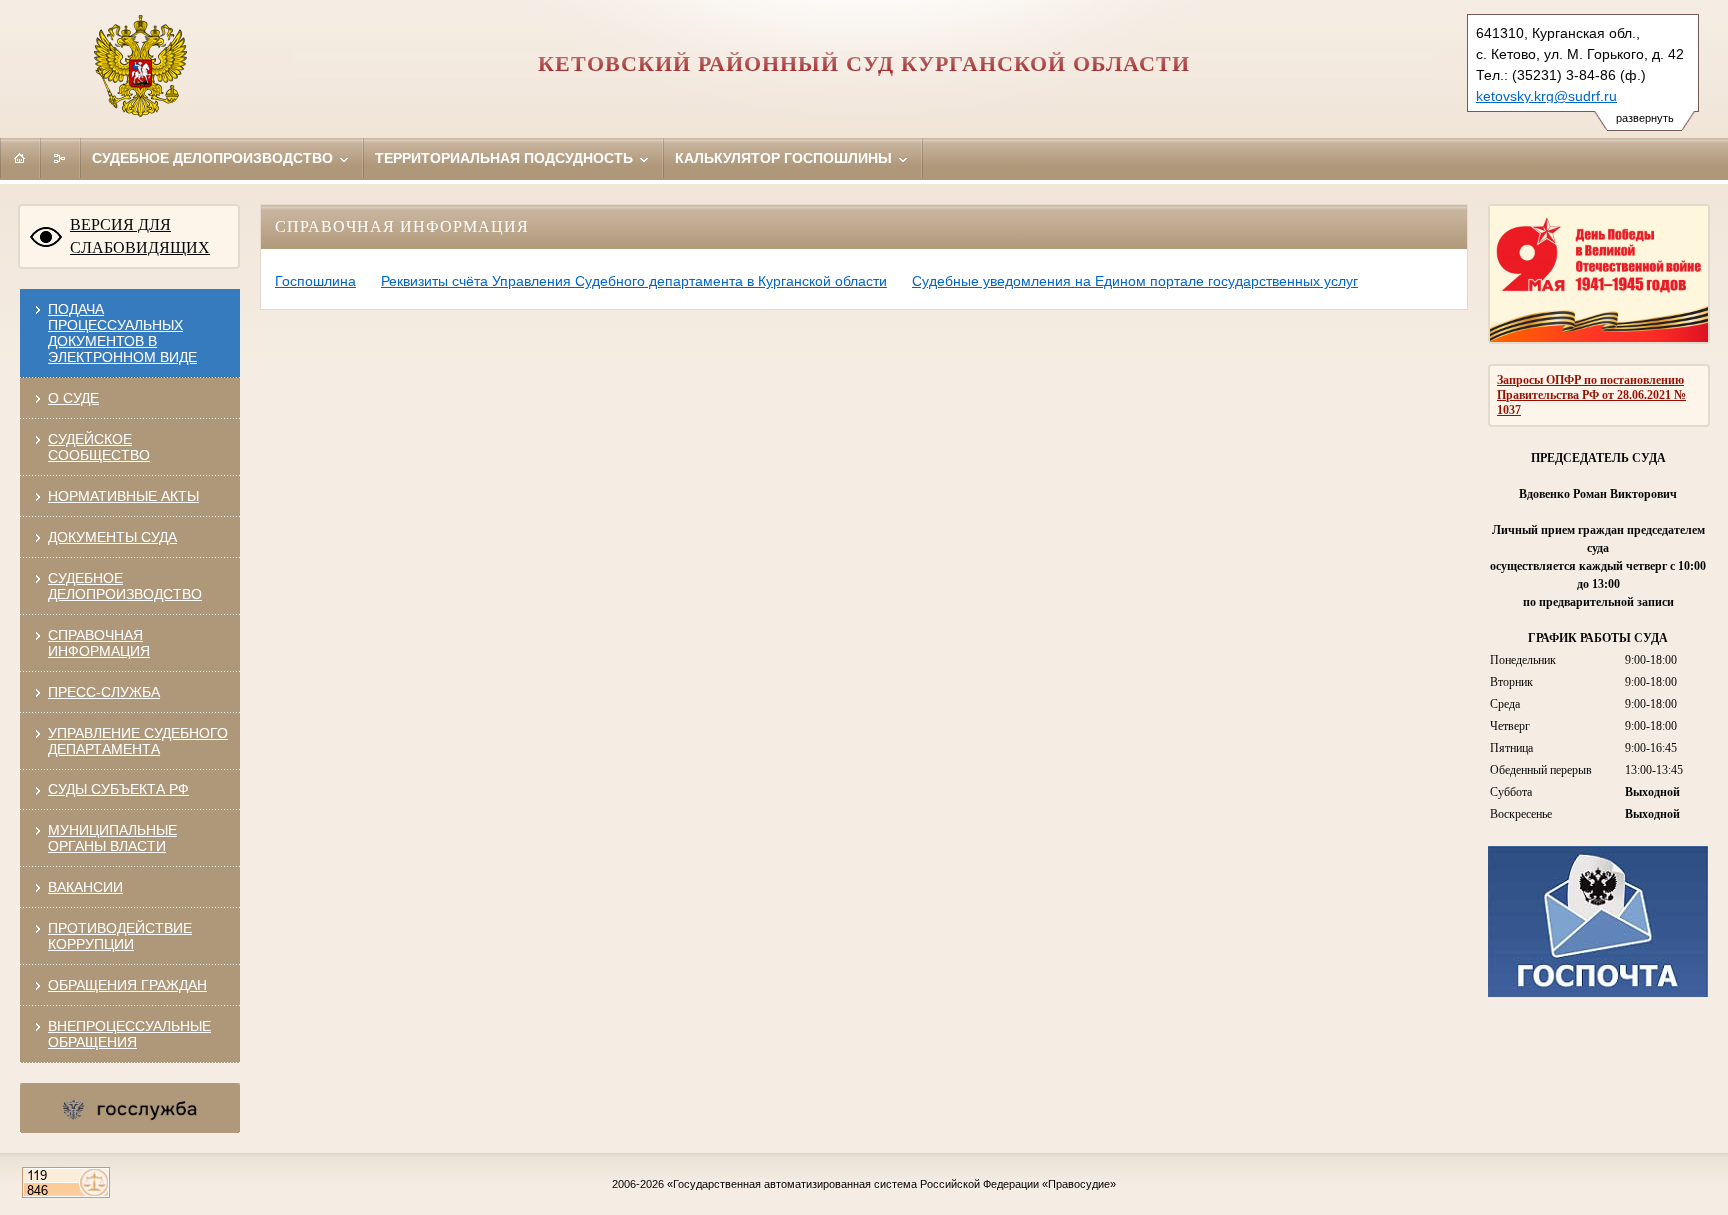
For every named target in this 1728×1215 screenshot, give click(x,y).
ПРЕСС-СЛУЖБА (104, 692)
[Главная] (20, 158)
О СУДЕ (73, 398)
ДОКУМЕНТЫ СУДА (112, 537)
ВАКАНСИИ (85, 887)
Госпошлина (315, 281)
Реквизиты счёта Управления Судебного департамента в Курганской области (634, 281)
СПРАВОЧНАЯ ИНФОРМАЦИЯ (99, 643)
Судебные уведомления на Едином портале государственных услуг (1135, 281)
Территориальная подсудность (506, 158)
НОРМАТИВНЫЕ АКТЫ (123, 496)
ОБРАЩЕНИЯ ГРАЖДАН (127, 985)
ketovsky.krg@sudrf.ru (1546, 96)
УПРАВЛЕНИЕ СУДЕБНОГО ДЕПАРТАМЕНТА (138, 741)
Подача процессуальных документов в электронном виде (122, 333)
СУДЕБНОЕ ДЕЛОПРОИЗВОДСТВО (125, 586)
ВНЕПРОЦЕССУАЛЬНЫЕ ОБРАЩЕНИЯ (129, 1034)
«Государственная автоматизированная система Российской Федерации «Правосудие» (891, 1184)
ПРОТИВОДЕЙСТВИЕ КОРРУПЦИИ (120, 936)
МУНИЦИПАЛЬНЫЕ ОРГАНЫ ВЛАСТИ (112, 838)
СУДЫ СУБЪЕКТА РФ (118, 789)
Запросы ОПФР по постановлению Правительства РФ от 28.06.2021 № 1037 (1591, 395)
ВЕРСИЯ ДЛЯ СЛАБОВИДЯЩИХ (140, 236)
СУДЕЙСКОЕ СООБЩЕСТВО (99, 447)
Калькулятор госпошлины (785, 158)
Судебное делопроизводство (214, 158)
